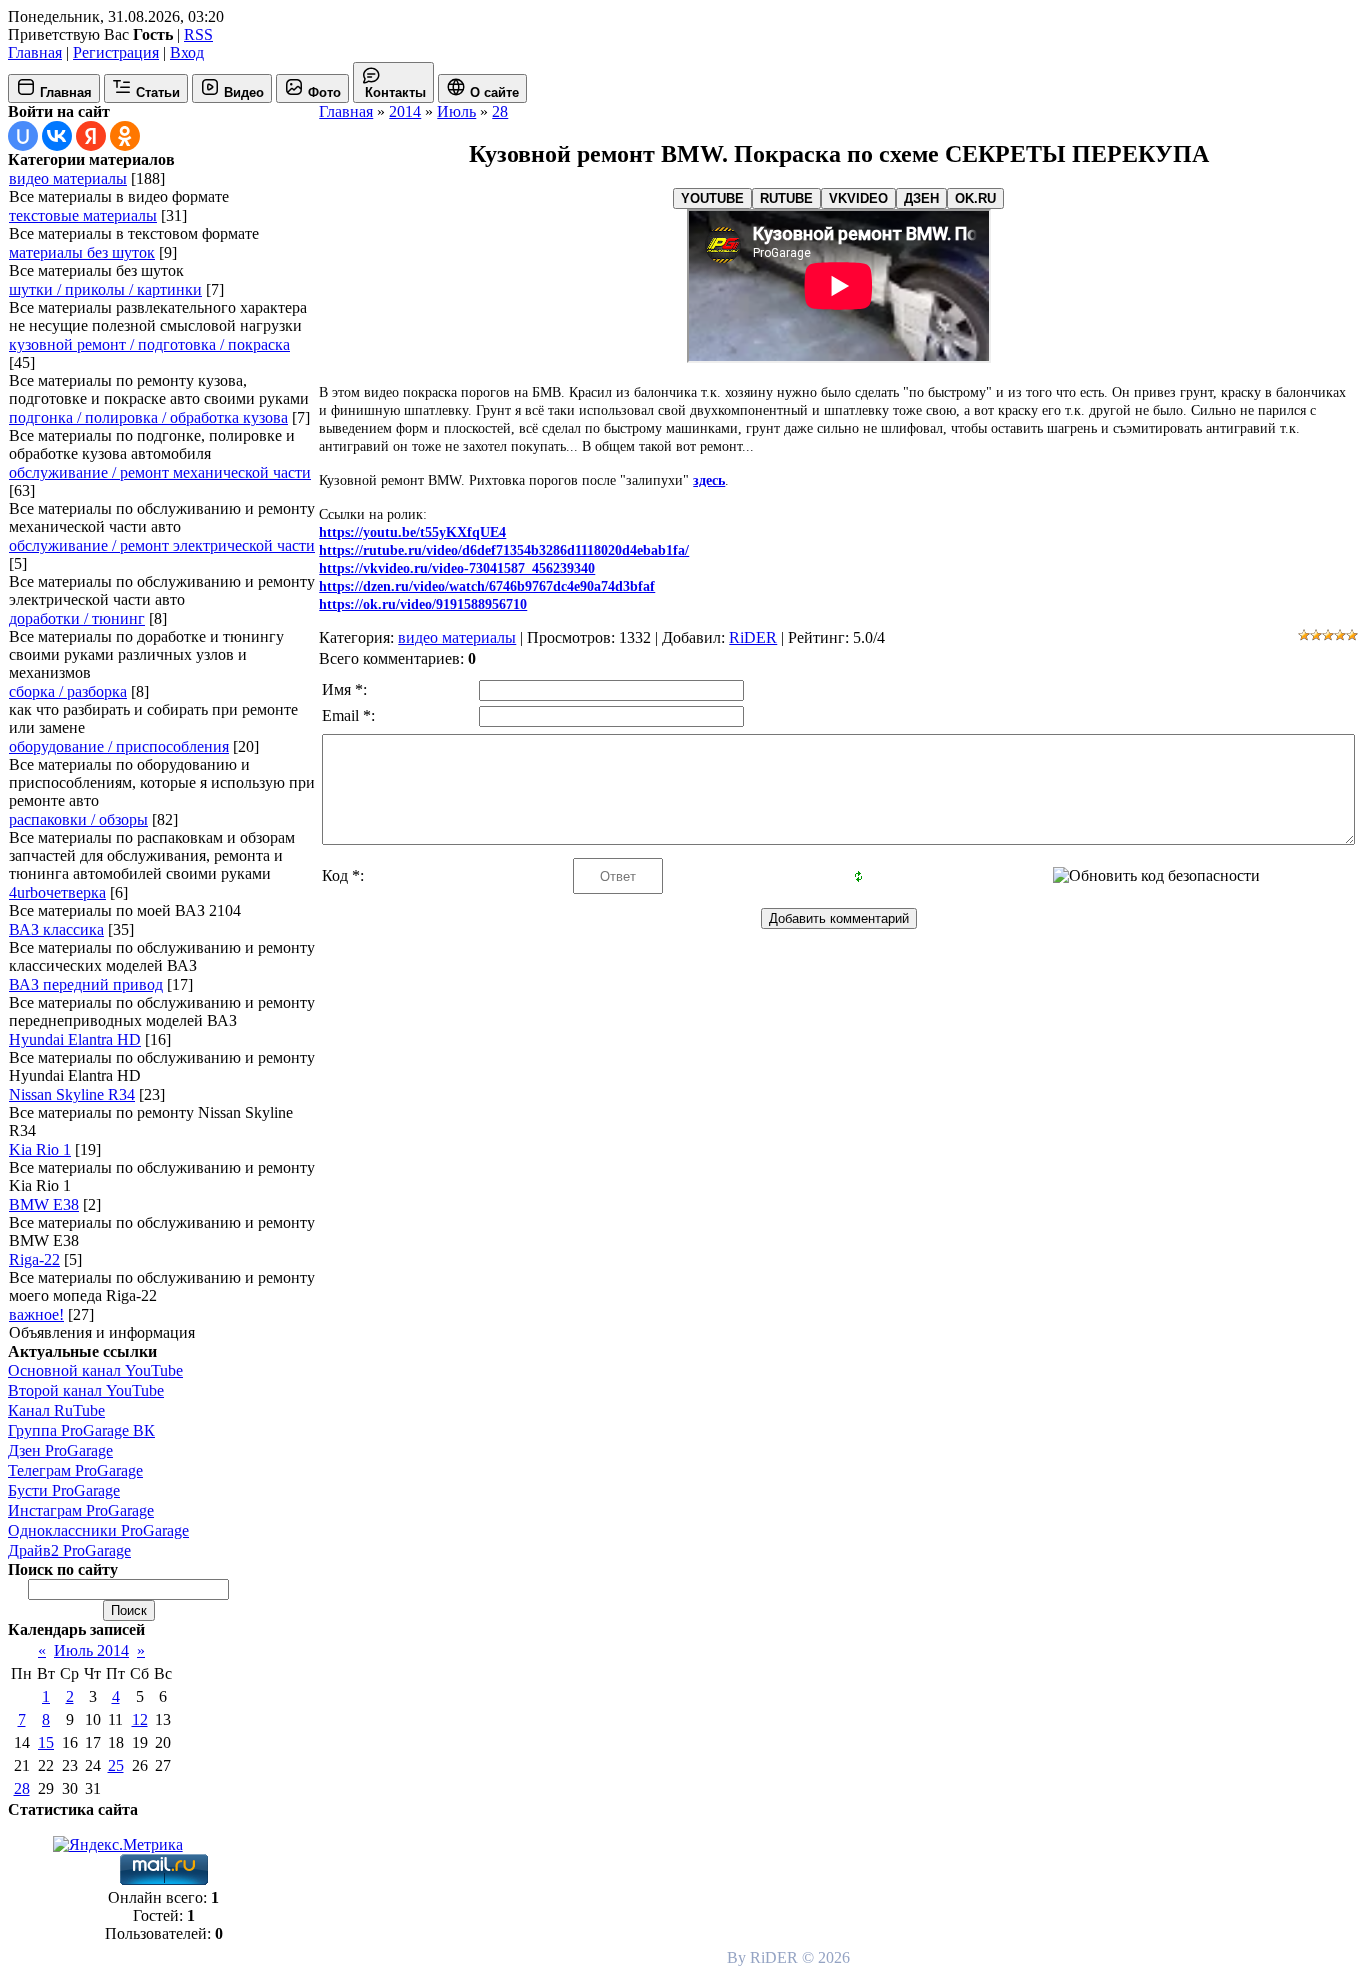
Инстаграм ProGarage (81, 1510)
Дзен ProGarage (60, 1450)
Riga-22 (34, 1259)
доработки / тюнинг (77, 618)
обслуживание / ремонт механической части (160, 472)
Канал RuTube (56, 1410)
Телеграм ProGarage (75, 1470)
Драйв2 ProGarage (69, 1550)
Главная (35, 52)
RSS (198, 34)
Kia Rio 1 (40, 1149)
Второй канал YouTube (86, 1390)
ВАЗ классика (56, 929)
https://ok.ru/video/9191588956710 (423, 604)
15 (46, 1742)
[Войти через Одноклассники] (125, 136)
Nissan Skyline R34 (72, 1094)
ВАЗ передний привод (86, 984)
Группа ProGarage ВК (81, 1430)
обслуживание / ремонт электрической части (162, 545)
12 (140, 1719)
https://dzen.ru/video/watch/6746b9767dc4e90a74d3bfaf (487, 586)
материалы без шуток (82, 252)
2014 (405, 111)
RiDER (753, 637)
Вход (187, 52)
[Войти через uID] (23, 136)
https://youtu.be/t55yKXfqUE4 (412, 532)
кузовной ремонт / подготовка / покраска (149, 344)
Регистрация (116, 52)
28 (22, 1788)
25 (116, 1765)
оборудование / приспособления (119, 746)
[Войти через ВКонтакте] (57, 136)
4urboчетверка (57, 892)
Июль (456, 111)
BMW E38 (44, 1204)
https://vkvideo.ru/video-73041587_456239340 (457, 568)
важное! (36, 1314)
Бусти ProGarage (64, 1490)
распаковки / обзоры (78, 819)
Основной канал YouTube (95, 1370)
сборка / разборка (68, 691)
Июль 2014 (91, 1650)
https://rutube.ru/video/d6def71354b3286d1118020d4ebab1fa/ (504, 550)
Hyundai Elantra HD (75, 1039)
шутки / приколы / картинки (105, 289)
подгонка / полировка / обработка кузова (148, 417)
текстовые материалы (83, 215)
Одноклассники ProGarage (98, 1530)
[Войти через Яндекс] (91, 136)
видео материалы (68, 178)
